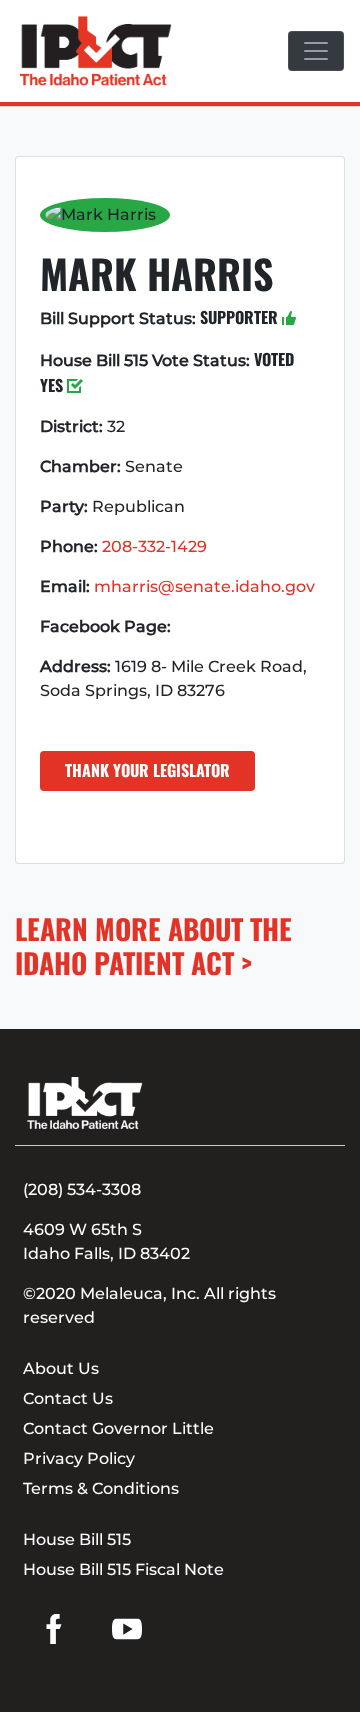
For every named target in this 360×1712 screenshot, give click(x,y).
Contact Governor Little (118, 1428)
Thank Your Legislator (147, 770)
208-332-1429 (154, 546)
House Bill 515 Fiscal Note (123, 1569)
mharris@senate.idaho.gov (204, 586)
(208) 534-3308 (82, 1189)
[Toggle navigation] (316, 51)
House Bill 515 (77, 1539)
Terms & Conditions (101, 1488)
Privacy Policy (79, 1458)
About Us (61, 1368)
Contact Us (68, 1398)
